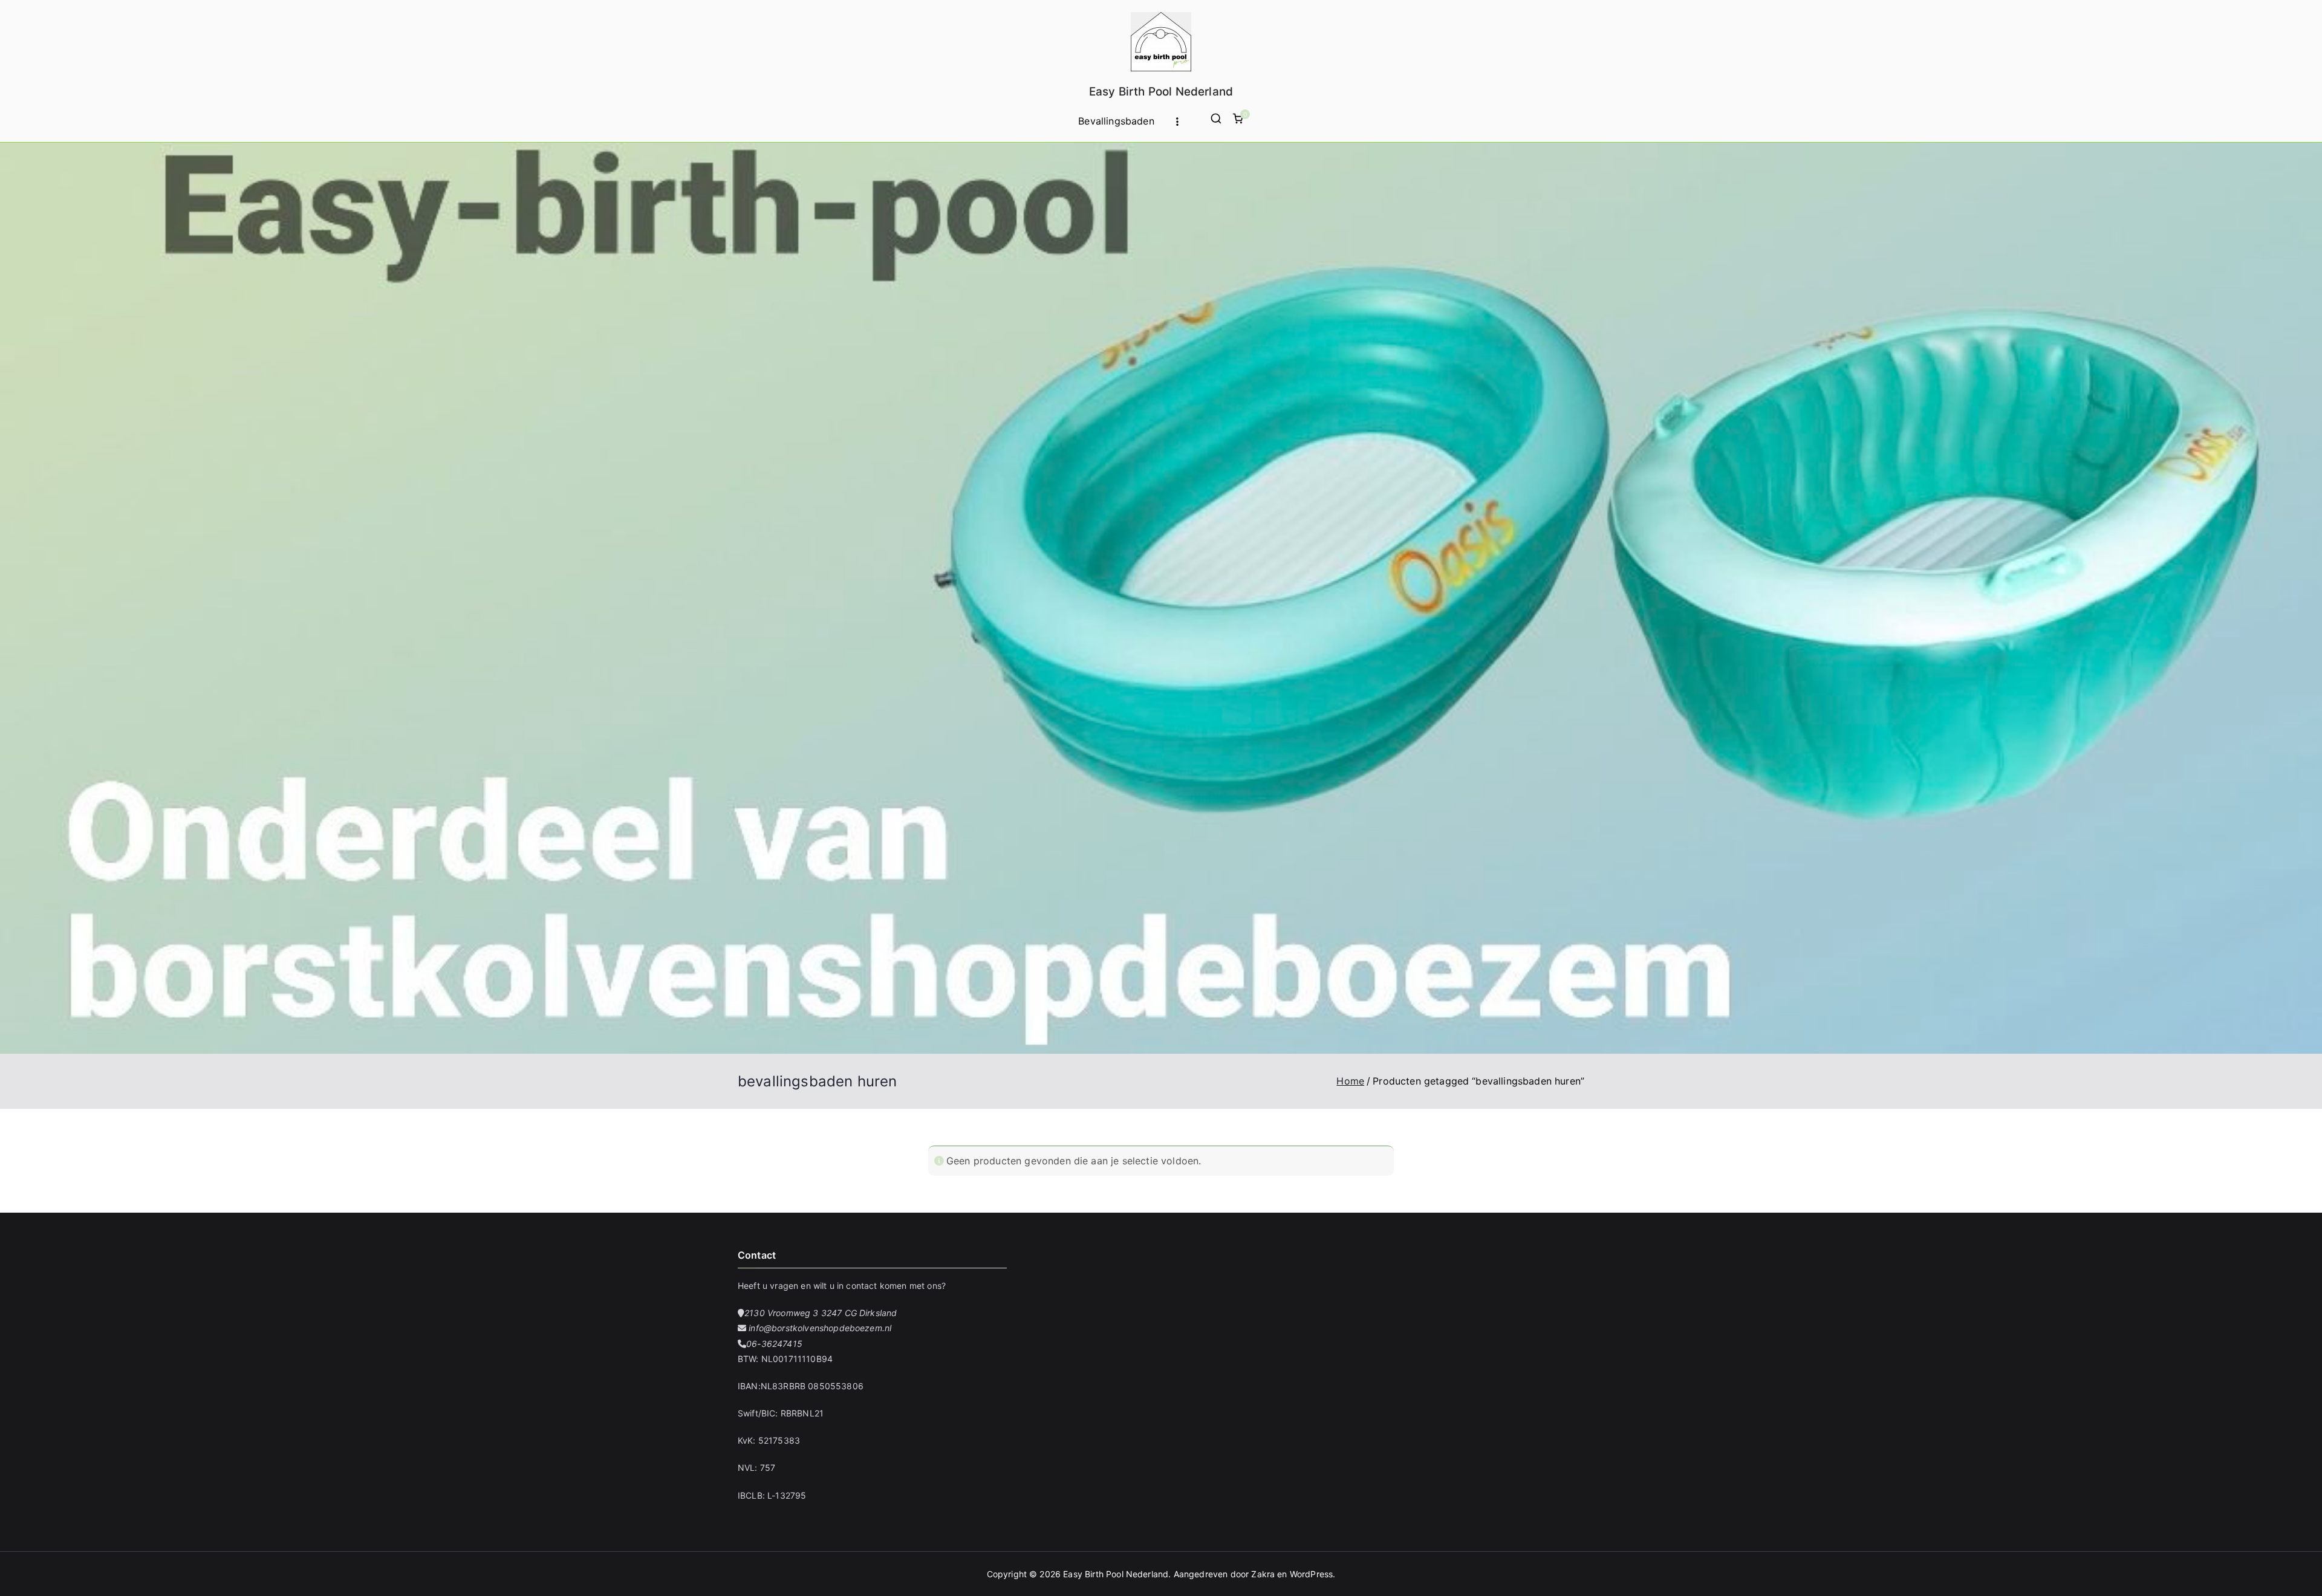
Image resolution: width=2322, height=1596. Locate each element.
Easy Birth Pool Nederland (1161, 92)
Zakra (1263, 1574)
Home (1350, 1081)
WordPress (1311, 1574)
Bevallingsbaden (1116, 121)
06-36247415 (774, 1344)
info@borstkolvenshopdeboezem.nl (819, 1328)
